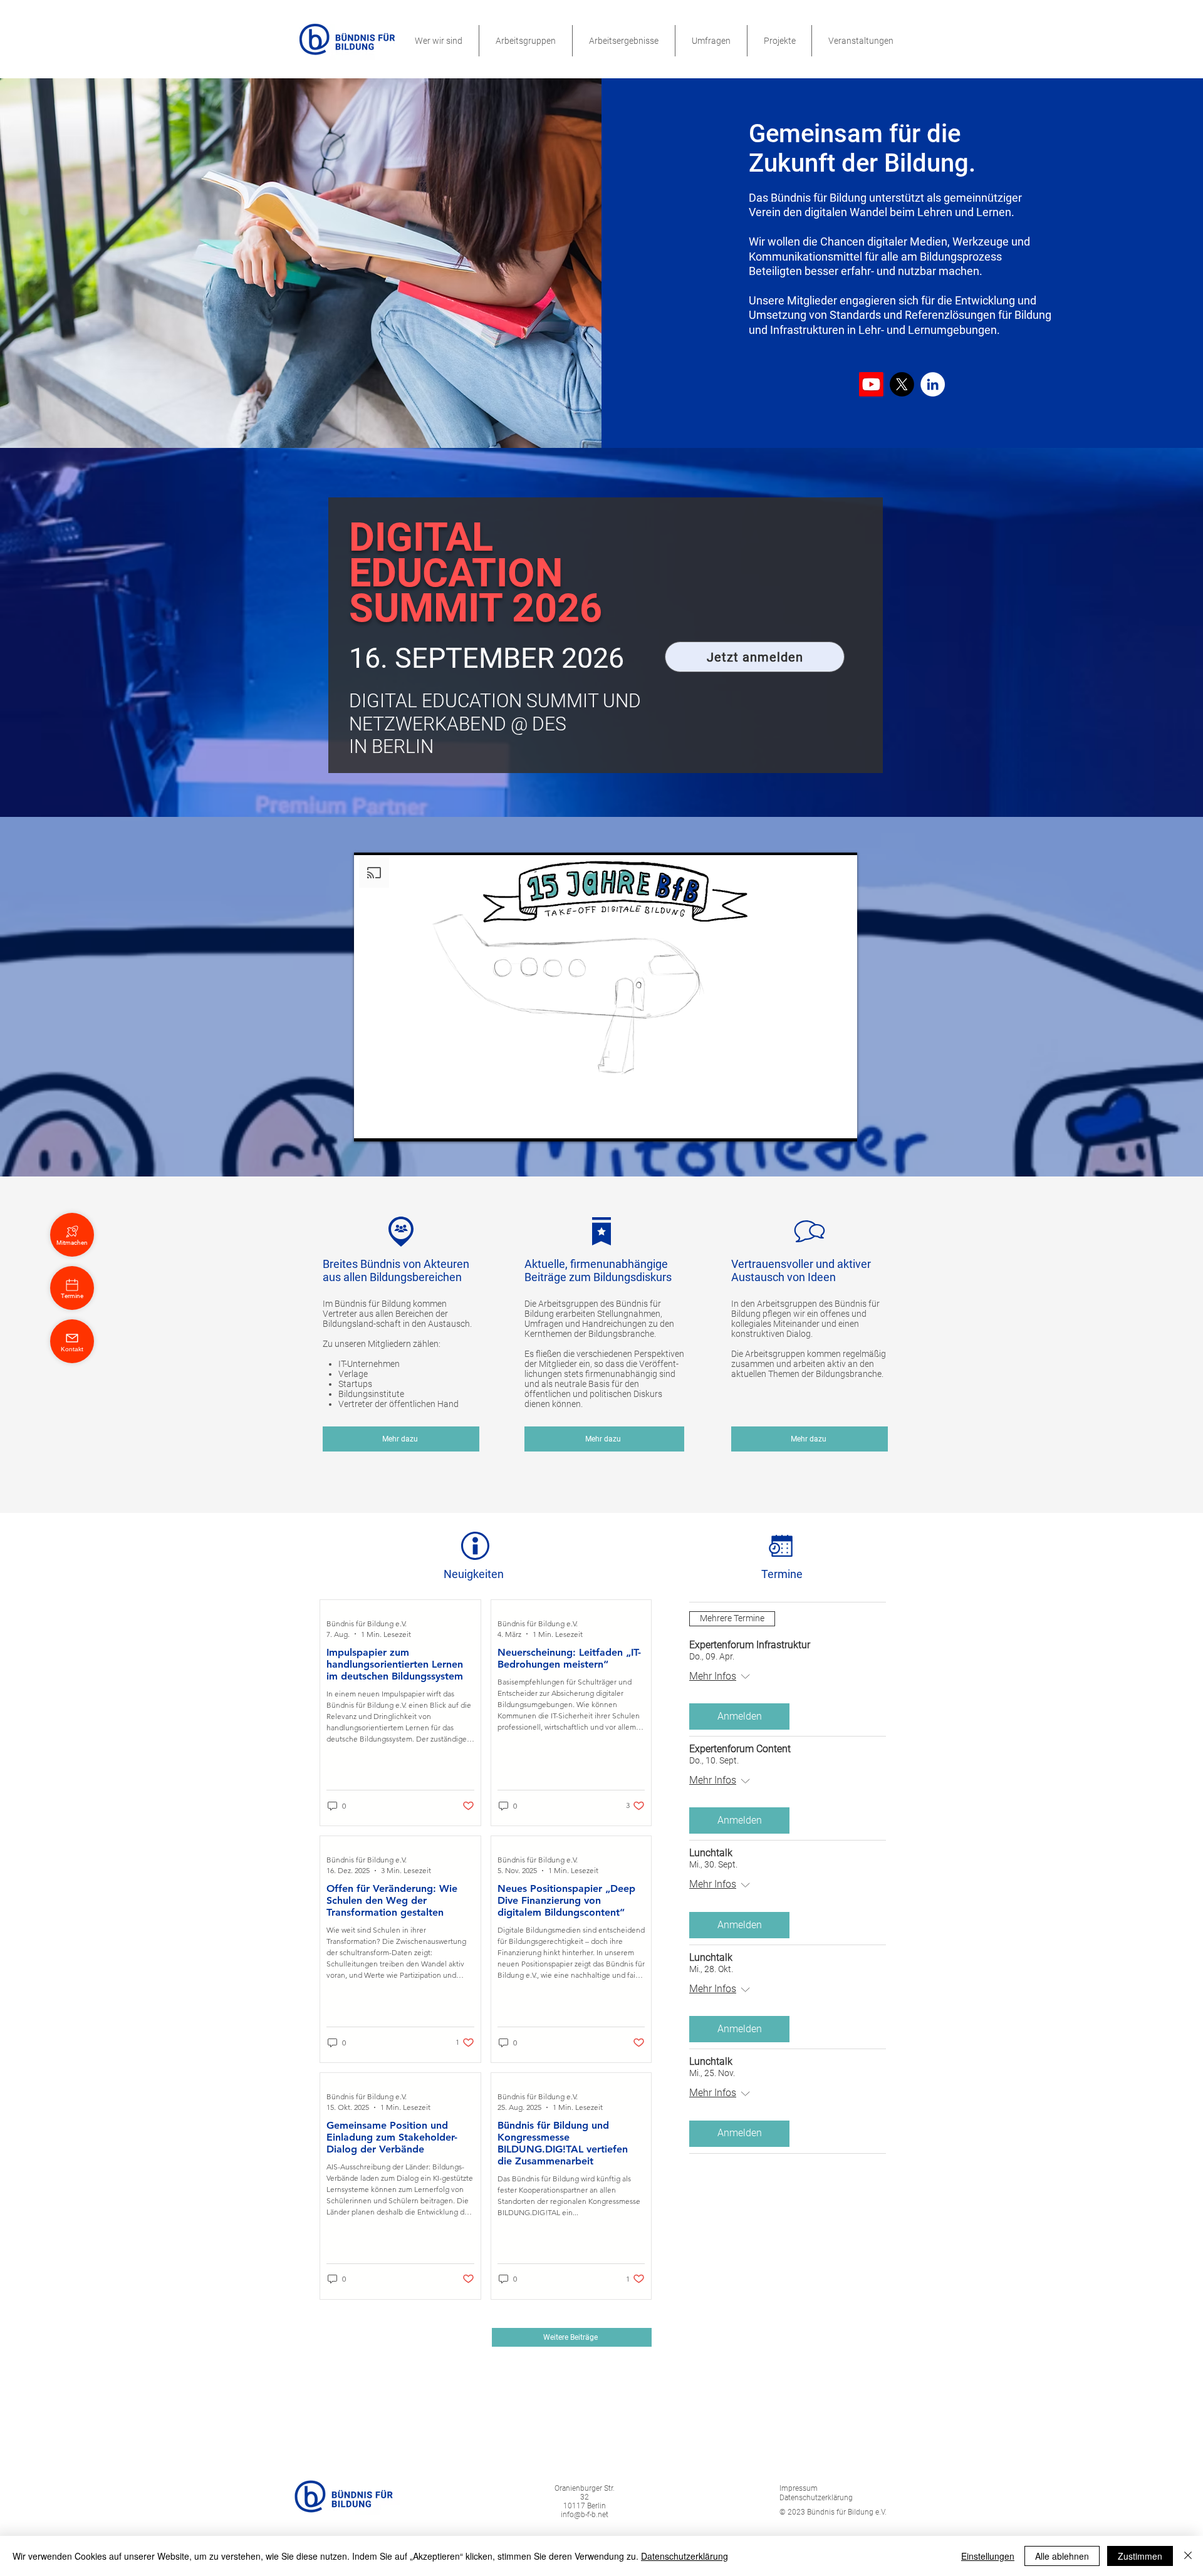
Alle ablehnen (1062, 2556)
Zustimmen (1140, 2556)
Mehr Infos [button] (713, 1676)
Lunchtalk (711, 1853)
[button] (439, 41)
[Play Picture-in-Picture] (819, 1124)
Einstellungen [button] (988, 2556)
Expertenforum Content (740, 1749)
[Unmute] (392, 1124)
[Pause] (370, 1124)
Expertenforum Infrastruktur (750, 1645)
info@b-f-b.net (585, 2515)
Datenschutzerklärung (685, 2556)
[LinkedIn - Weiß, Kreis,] (933, 384)
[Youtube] (871, 384)
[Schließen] (1188, 2556)
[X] (902, 384)
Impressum (799, 2488)
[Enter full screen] (840, 1124)
